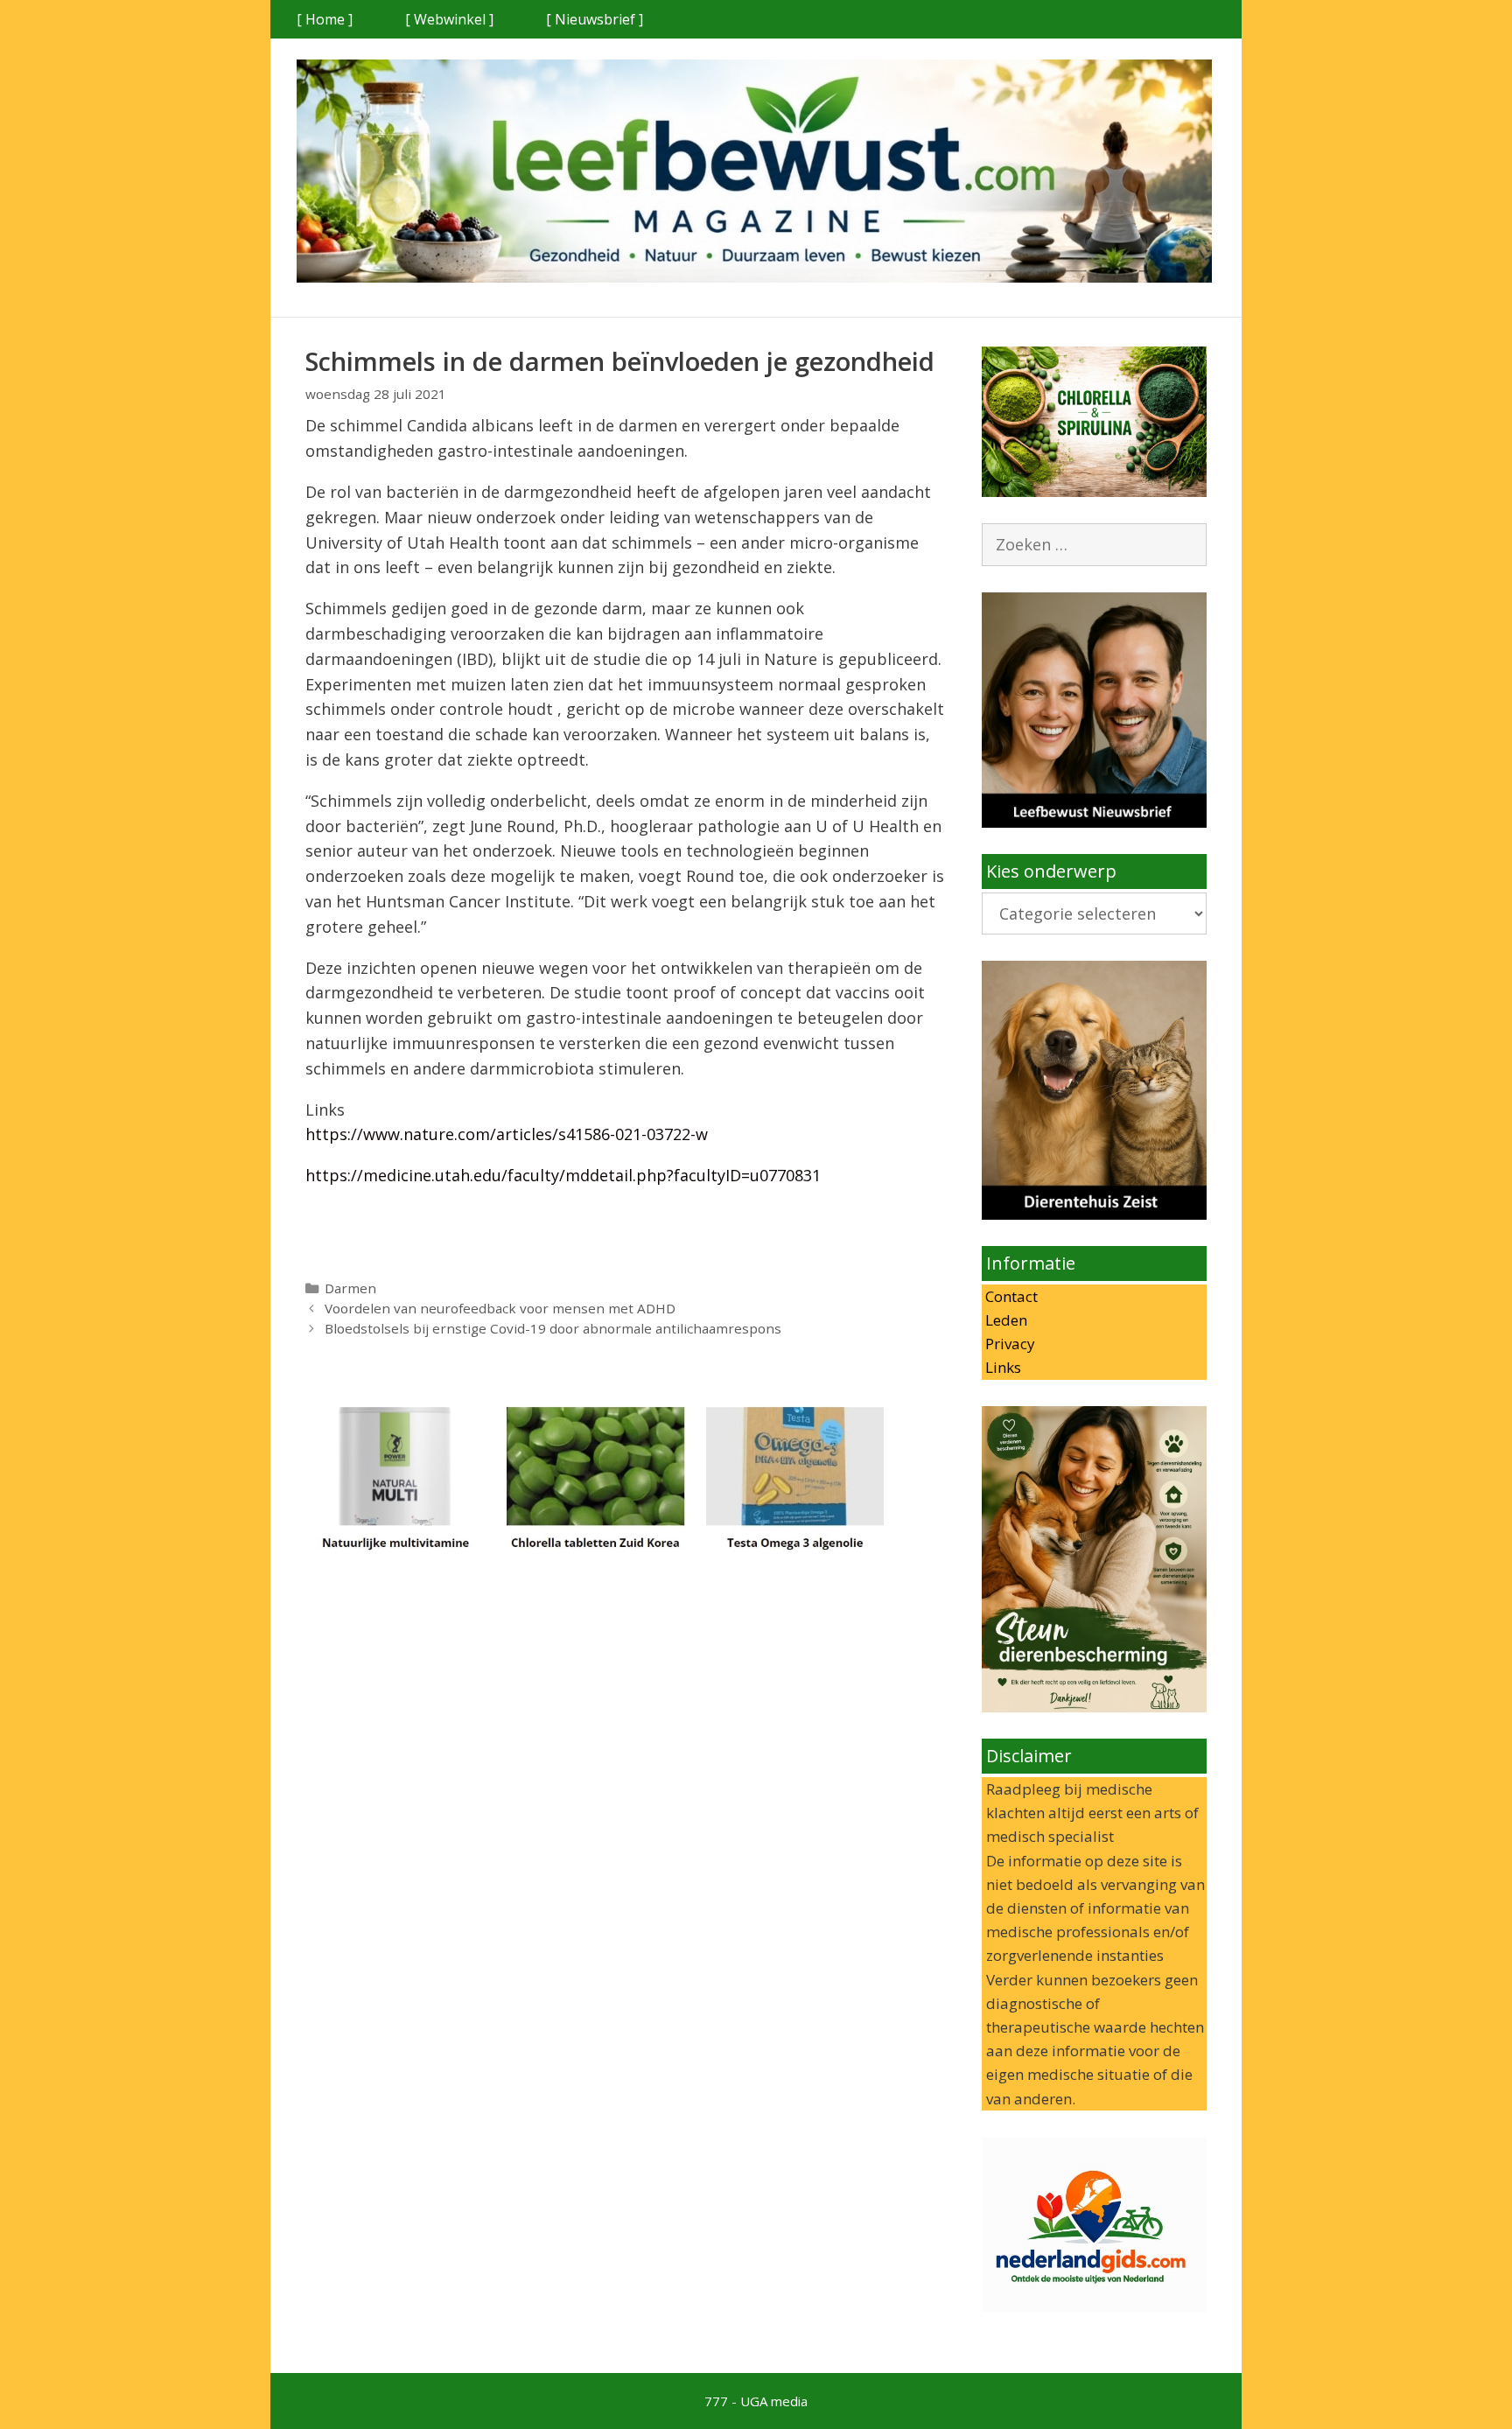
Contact (1010, 1296)
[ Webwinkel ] (449, 19)
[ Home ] (325, 19)
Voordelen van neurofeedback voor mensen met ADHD (500, 1308)
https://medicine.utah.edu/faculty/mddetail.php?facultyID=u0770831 (563, 1175)
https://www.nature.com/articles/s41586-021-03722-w (507, 1134)
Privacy (1008, 1344)
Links (1001, 1367)
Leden (1004, 1320)
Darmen (350, 1288)
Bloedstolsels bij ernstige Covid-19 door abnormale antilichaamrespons (553, 1328)
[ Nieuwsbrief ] (595, 19)
